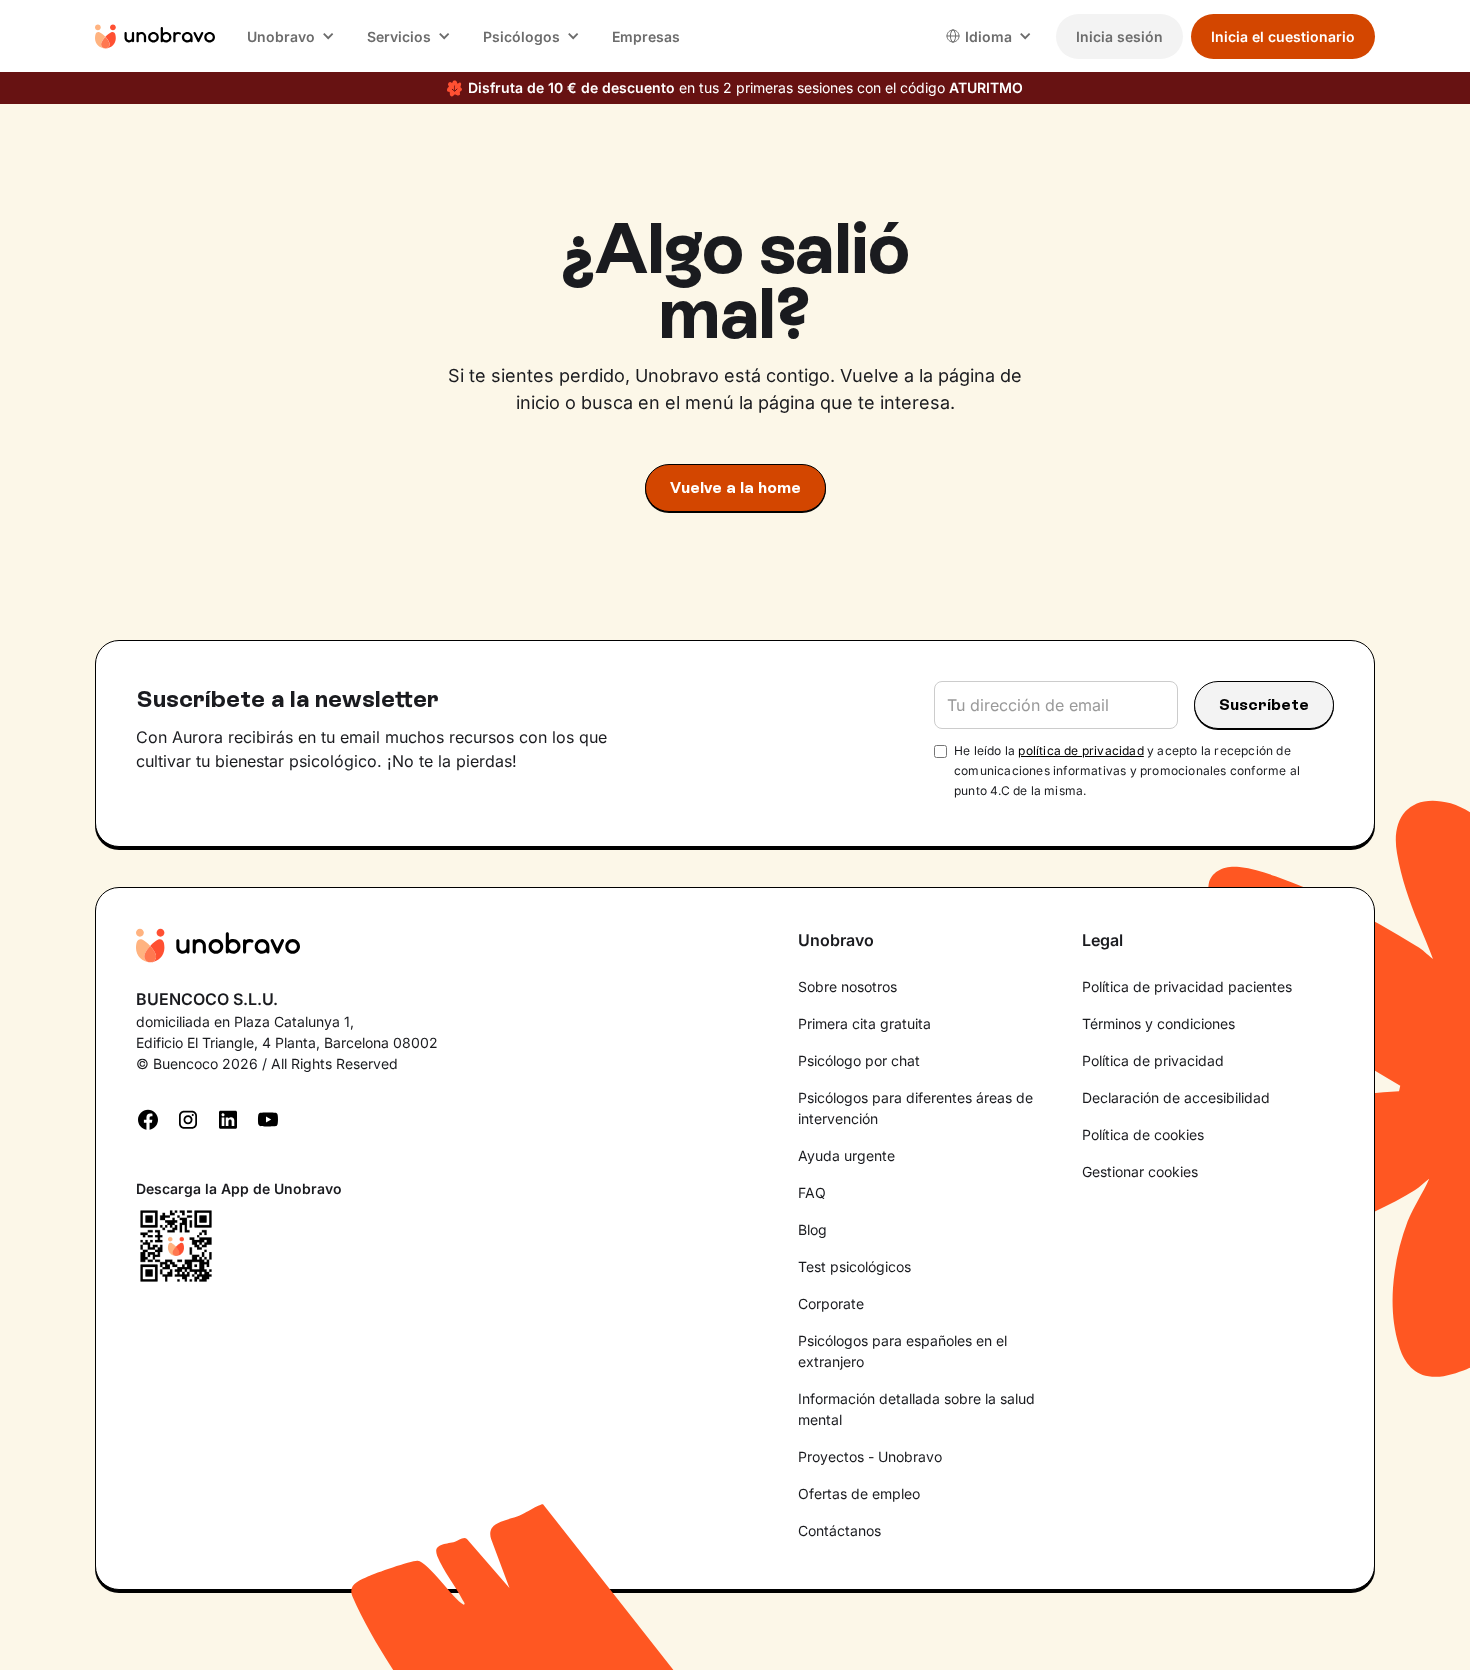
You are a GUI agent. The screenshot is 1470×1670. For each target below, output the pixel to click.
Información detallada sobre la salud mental (916, 1409)
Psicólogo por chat (859, 1060)
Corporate (831, 1303)
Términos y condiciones (1158, 1023)
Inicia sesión (1119, 36)
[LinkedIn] (228, 1118)
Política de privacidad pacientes (1187, 986)
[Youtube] (268, 1118)
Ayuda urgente (846, 1155)
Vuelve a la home (735, 487)
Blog (812, 1229)
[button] (291, 36)
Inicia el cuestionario (1283, 36)
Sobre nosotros (847, 986)
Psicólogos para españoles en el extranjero (902, 1351)
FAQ (812, 1192)
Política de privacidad (1153, 1060)
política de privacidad (1080, 750)
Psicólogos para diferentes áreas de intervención (915, 1108)
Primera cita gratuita (864, 1023)
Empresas (646, 36)
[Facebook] (148, 1118)
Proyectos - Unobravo (870, 1456)
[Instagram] (188, 1118)
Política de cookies (1143, 1134)
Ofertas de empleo (859, 1493)
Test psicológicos (854, 1266)
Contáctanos (839, 1530)
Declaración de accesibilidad (1176, 1097)
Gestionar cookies (1140, 1171)
